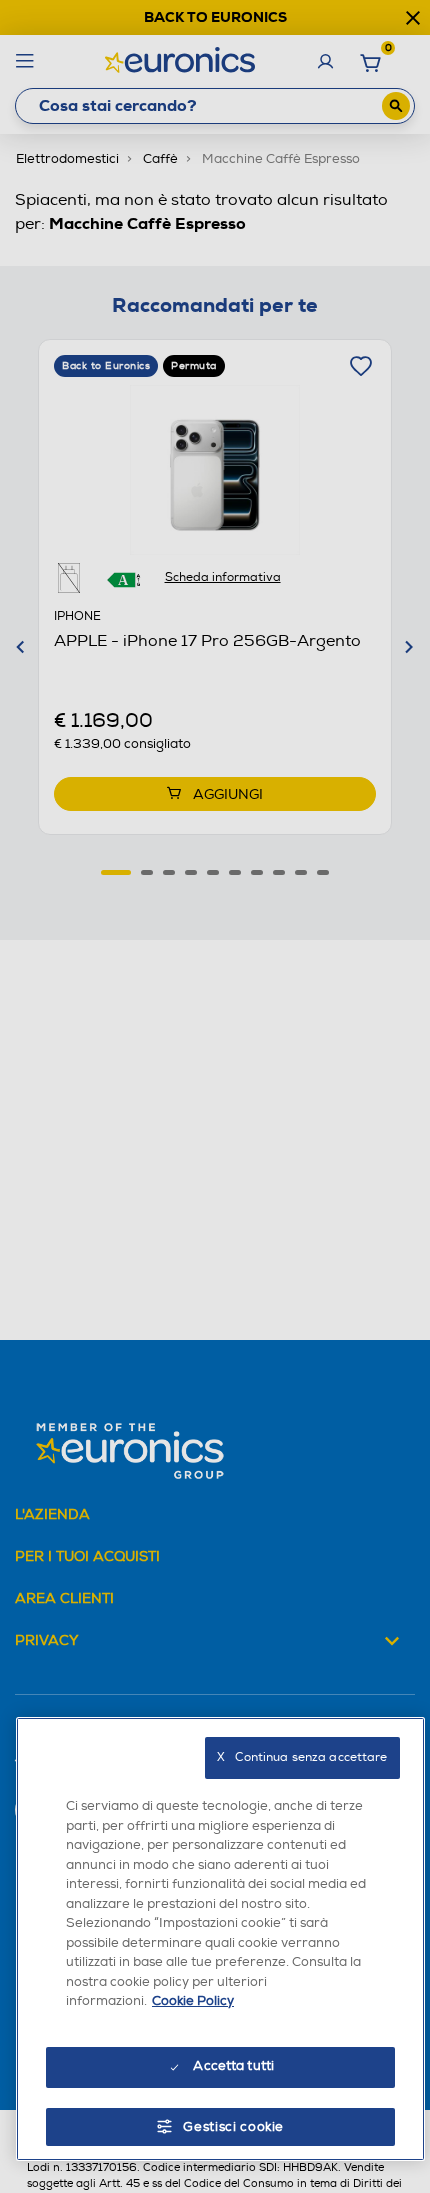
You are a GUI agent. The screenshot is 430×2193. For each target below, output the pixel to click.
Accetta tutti (233, 2066)
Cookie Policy (193, 2001)
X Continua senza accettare (302, 1757)
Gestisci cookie (233, 2127)
